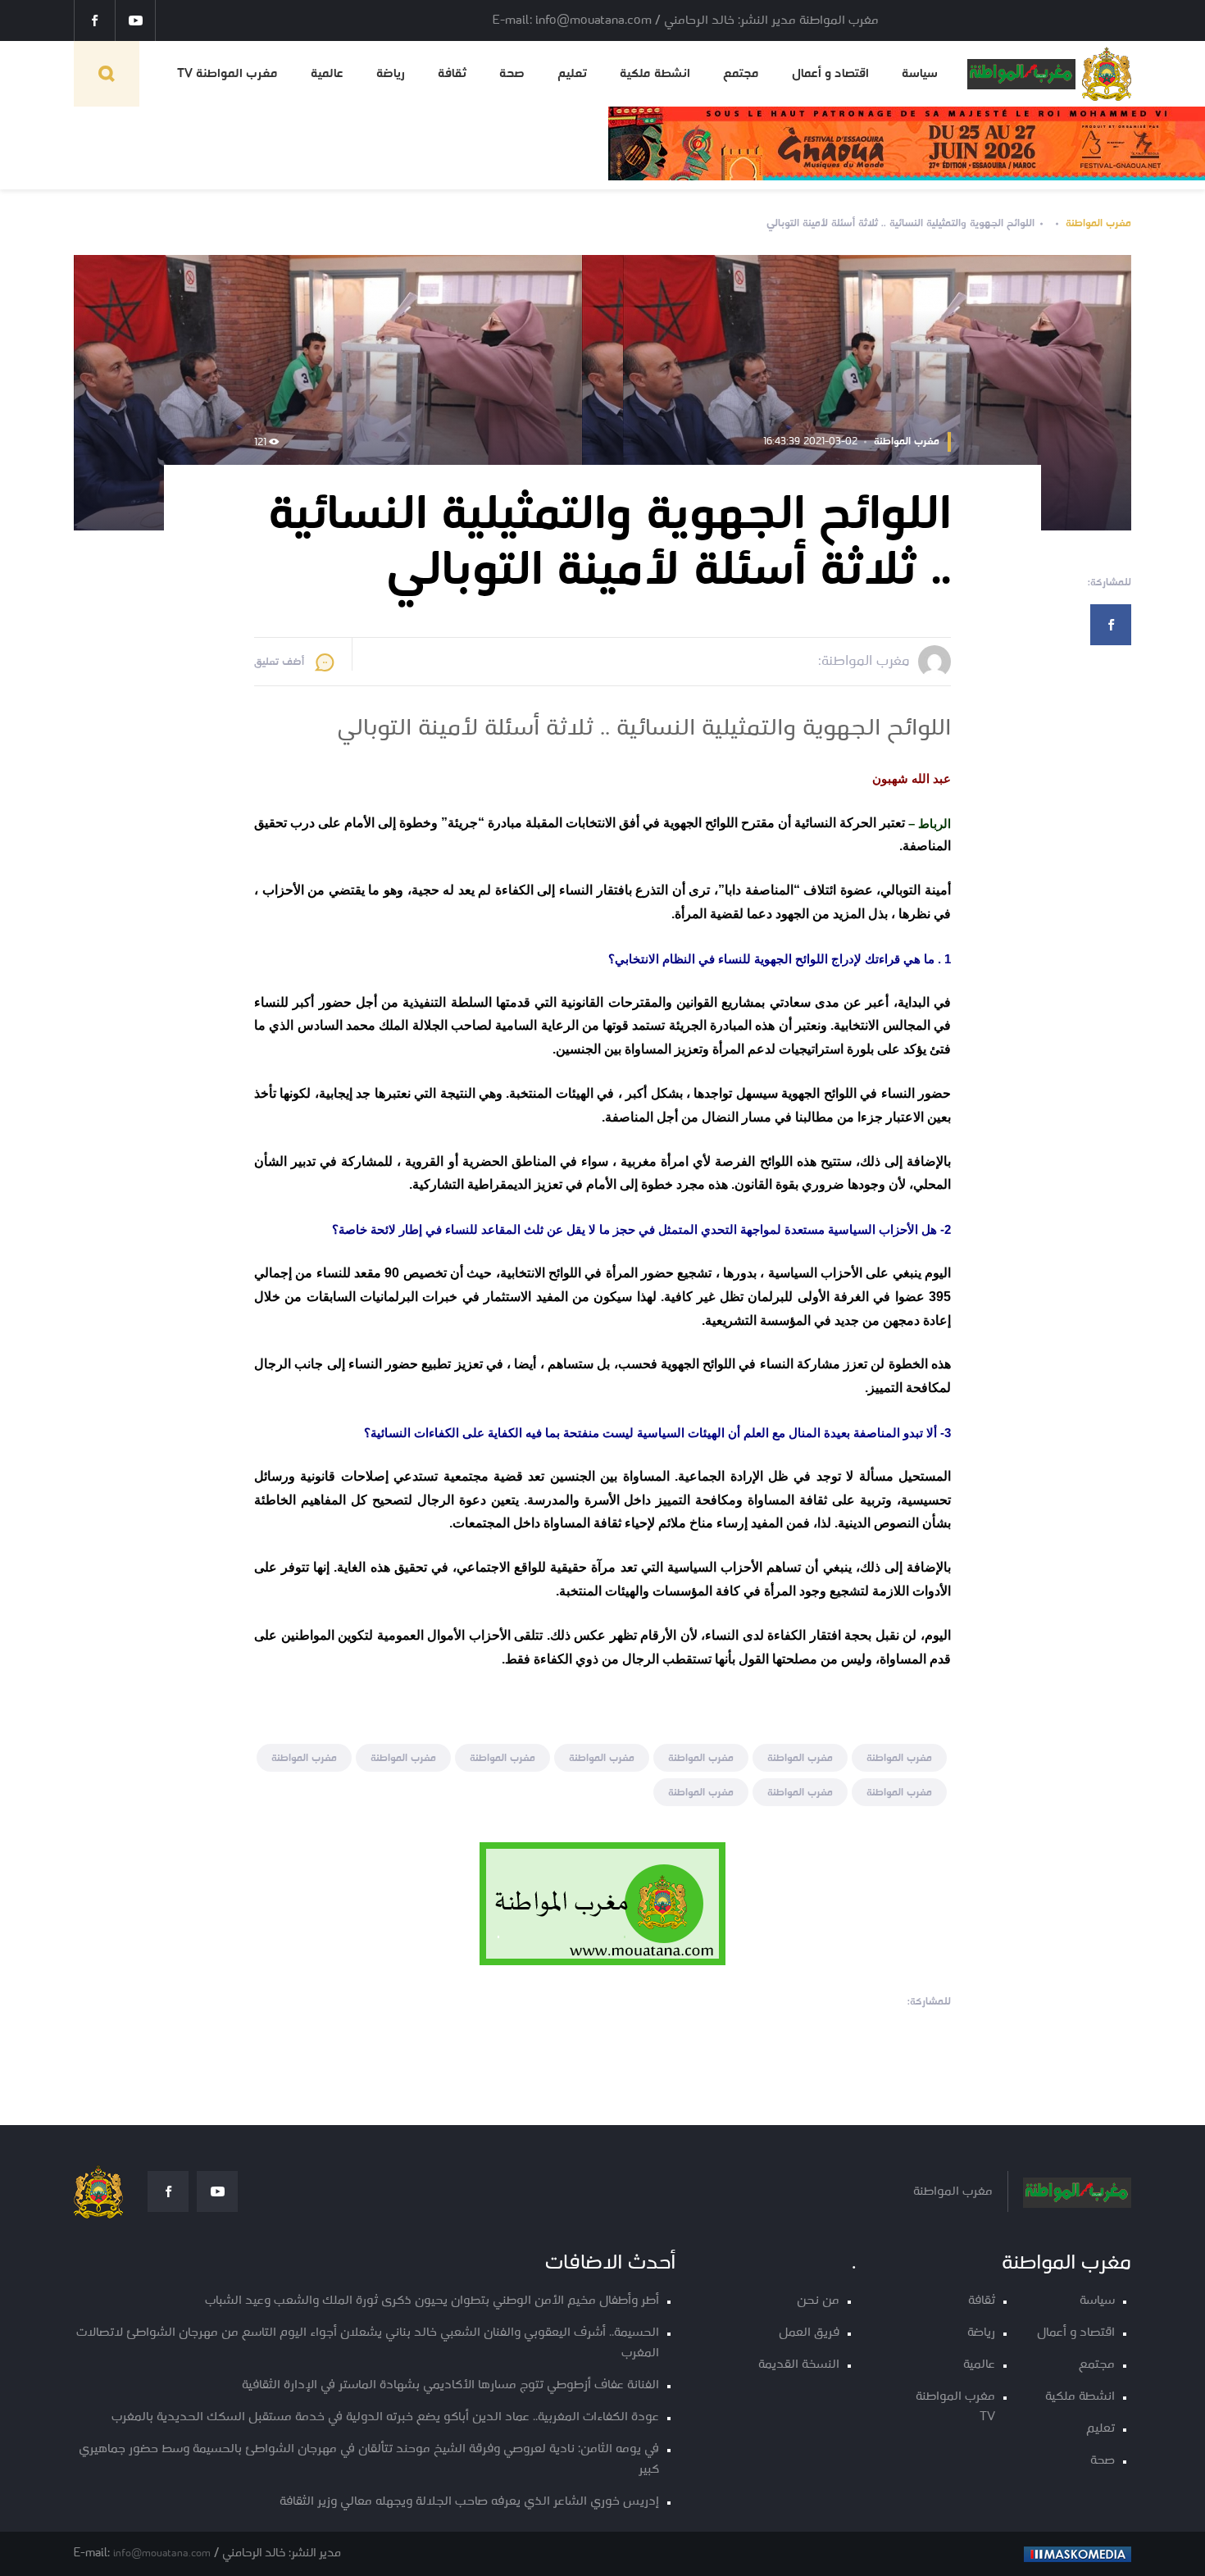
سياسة (920, 74)
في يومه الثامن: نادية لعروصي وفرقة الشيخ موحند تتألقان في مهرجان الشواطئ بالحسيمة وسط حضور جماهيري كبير (369, 2460)
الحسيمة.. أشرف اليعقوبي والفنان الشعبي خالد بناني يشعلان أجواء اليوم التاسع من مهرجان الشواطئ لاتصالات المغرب (368, 2343)
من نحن (818, 2301)
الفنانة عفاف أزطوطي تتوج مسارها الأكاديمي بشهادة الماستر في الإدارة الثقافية (450, 2385)
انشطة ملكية (655, 74)
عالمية (327, 74)
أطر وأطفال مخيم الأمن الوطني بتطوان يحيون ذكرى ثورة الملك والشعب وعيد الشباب (432, 2301)
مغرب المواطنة (1098, 223)
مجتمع (741, 74)
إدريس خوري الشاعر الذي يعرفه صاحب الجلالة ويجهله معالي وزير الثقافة (469, 2502)
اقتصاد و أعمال (830, 74)
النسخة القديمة (799, 2365)
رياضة (391, 74)
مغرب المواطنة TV (227, 74)
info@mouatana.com (162, 2553)
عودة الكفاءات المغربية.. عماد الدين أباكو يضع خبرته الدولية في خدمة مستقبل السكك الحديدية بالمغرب (385, 2417)
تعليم (572, 74)
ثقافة (452, 74)
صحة (512, 74)
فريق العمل (809, 2333)
